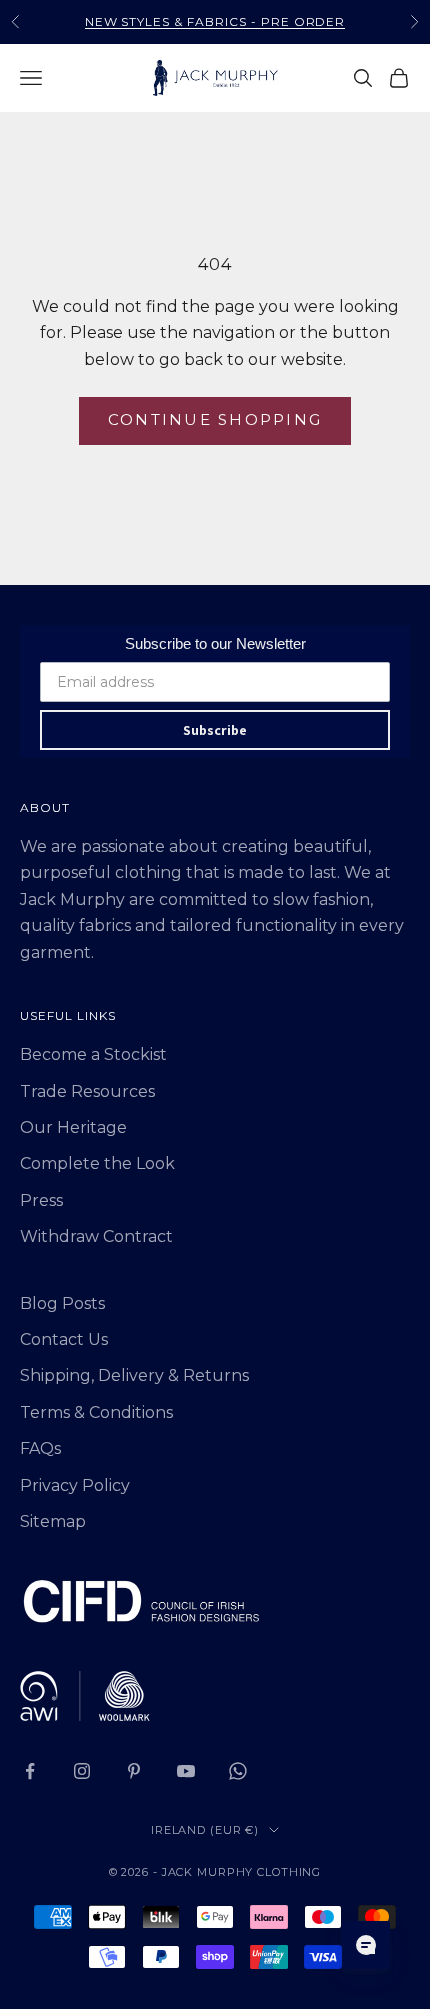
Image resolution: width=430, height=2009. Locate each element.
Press (41, 1200)
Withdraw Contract (96, 1236)
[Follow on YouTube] (186, 1771)
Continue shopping (215, 419)
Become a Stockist (93, 1054)
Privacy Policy (75, 1485)
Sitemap (53, 1521)
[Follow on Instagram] (82, 1771)
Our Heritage (73, 1127)
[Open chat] (366, 1945)
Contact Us (64, 1339)
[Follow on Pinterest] (134, 1771)
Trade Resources (87, 1091)
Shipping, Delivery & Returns (134, 1375)
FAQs (40, 1448)
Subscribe (215, 730)
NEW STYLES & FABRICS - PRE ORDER (215, 21)
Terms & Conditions (96, 1412)
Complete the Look (97, 1163)
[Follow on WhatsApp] (238, 1771)
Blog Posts (62, 1303)
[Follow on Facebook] (30, 1771)
